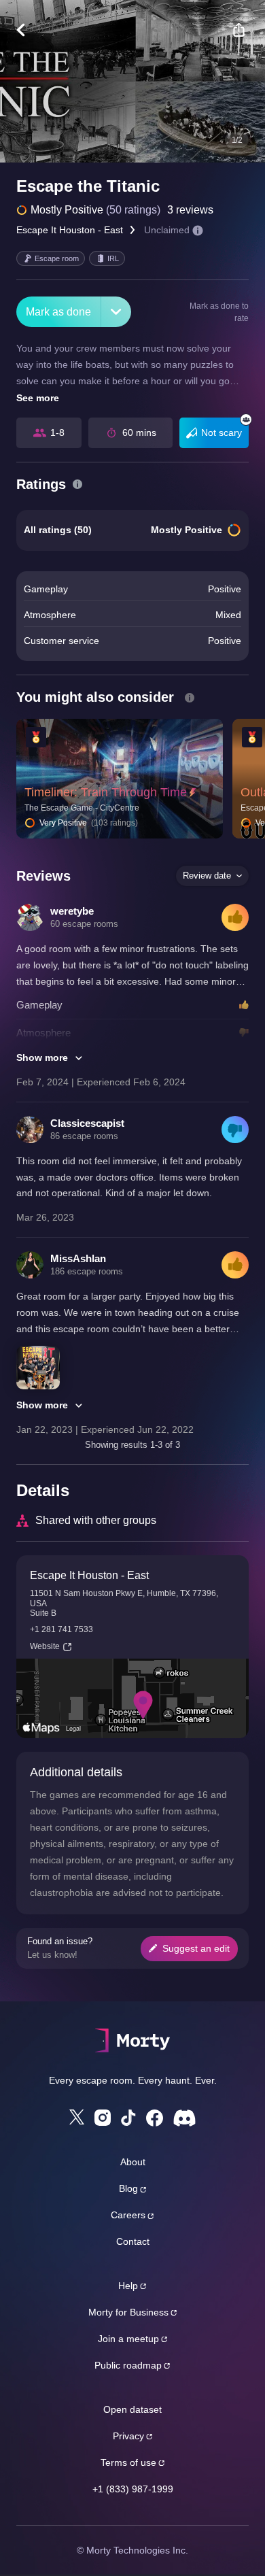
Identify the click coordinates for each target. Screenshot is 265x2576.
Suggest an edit (196, 1948)
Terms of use (128, 2462)
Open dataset (132, 2409)
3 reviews (190, 210)
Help (128, 2286)
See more (38, 398)
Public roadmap (128, 2365)
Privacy (128, 2436)
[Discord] (184, 2118)
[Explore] (28, 30)
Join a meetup (128, 2339)
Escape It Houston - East (70, 230)
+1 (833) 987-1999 (133, 2489)
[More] (116, 312)
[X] (77, 2117)
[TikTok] (128, 2118)
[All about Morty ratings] (77, 484)
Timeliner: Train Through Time (106, 792)
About (133, 2162)
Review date (207, 876)
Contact (133, 2241)
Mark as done (58, 312)
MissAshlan (78, 1258)
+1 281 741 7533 (61, 1629)
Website (45, 1646)
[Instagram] (103, 2118)
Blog (128, 2188)
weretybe (72, 911)
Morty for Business (128, 2312)
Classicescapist (87, 1123)
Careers (128, 2215)
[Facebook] (155, 2118)
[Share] (238, 30)
